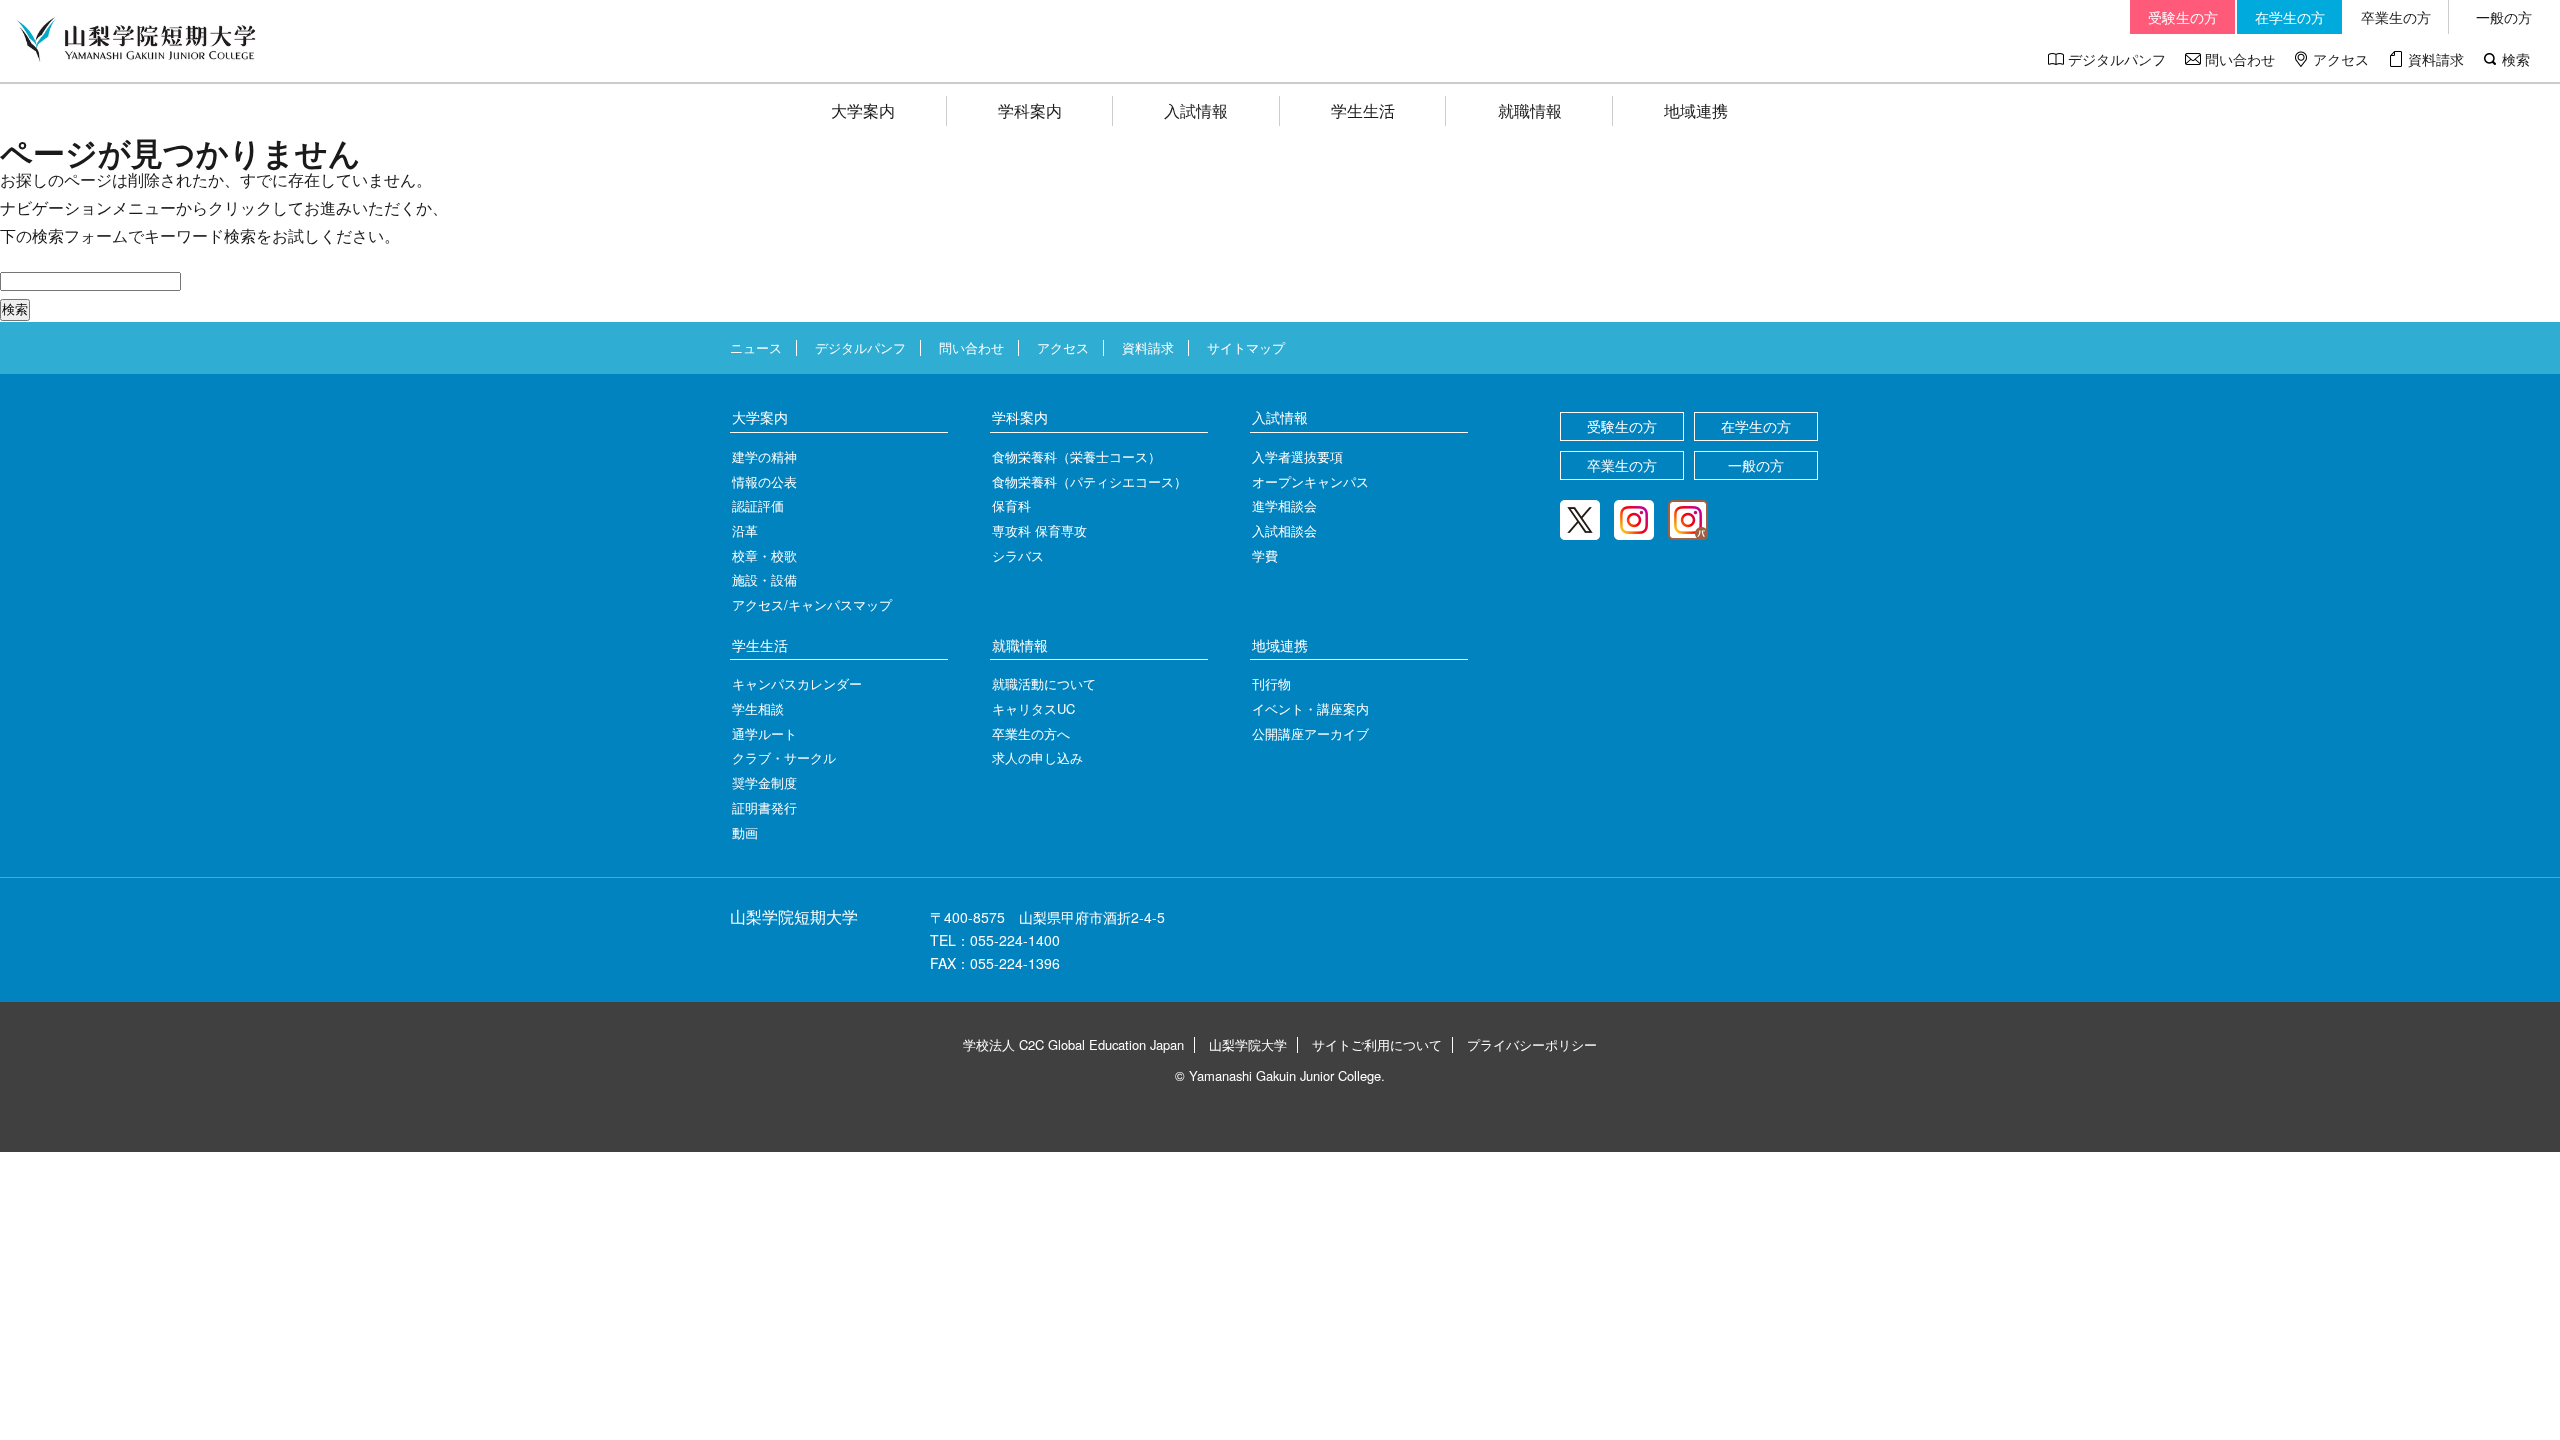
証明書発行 (764, 807)
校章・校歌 (764, 555)
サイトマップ (1246, 347)
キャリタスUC (1033, 708)
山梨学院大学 (1248, 1044)
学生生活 (1363, 110)
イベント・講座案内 (1310, 708)
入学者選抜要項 (1297, 456)
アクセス (2341, 59)
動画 (745, 832)
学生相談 (758, 708)
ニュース (756, 347)
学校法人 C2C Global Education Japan (1073, 1044)
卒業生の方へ (1031, 733)
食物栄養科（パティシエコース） (1089, 481)
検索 (2516, 59)
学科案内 (1030, 110)
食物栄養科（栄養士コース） (1076, 456)
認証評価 (758, 505)
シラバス (1018, 555)
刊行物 (1271, 683)
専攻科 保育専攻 (1039, 530)
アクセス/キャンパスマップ (812, 604)
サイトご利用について (1377, 1044)
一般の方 (2504, 17)
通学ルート (764, 733)
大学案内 (863, 110)
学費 (1265, 555)
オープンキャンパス (1310, 481)
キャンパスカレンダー (797, 683)
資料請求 (2436, 59)
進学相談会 (1284, 505)
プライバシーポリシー (1532, 1044)
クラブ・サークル (784, 757)
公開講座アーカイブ (1310, 733)
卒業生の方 (2396, 17)
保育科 (1011, 505)
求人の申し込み (1037, 757)
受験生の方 (2183, 17)
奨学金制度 (764, 782)
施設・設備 (764, 579)
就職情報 (1530, 110)
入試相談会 (1284, 530)
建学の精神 (764, 456)
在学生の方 (2290, 17)
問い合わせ (2240, 59)
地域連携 (1696, 110)
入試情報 (1196, 110)
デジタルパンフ (2117, 59)
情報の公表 (764, 481)
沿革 (745, 530)
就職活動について (1044, 683)
